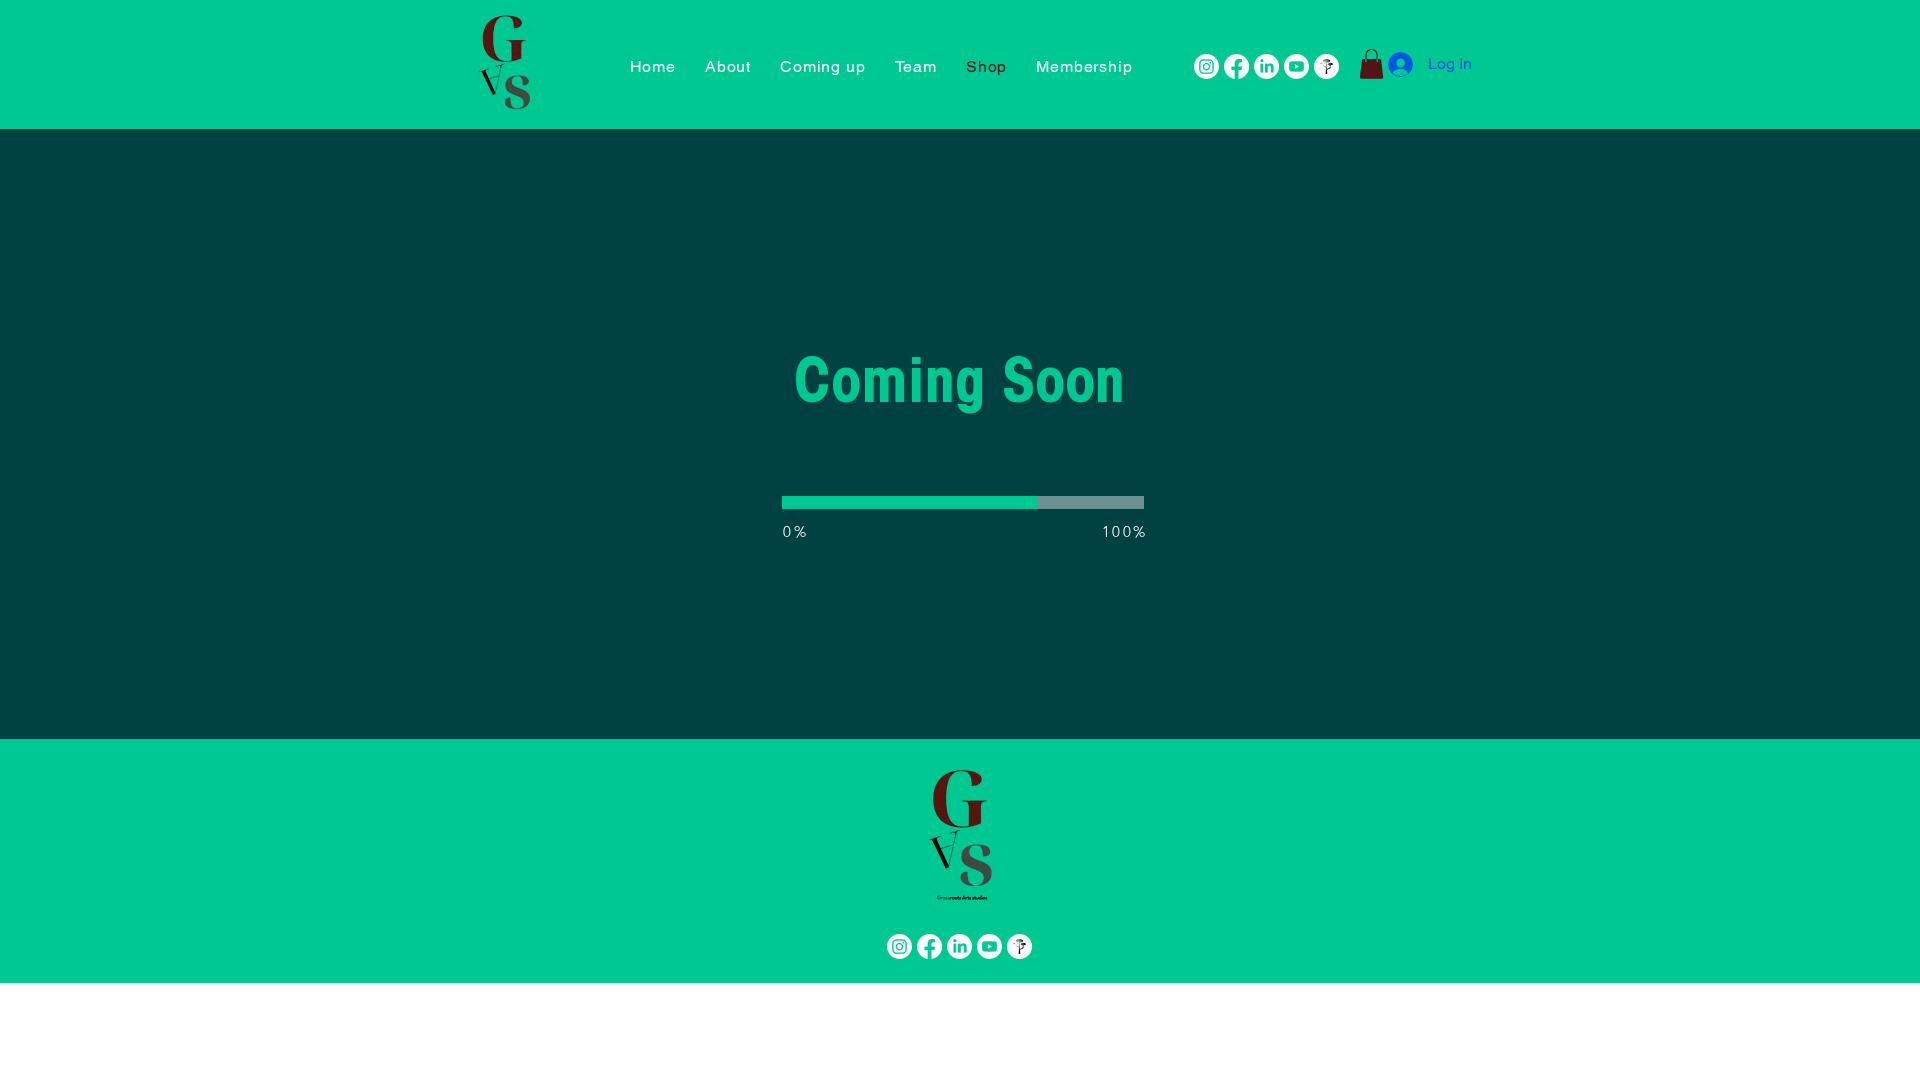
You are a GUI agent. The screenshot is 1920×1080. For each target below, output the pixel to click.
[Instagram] (1206, 66)
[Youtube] (1296, 66)
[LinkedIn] (1266, 66)
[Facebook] (1236, 66)
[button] (1084, 66)
